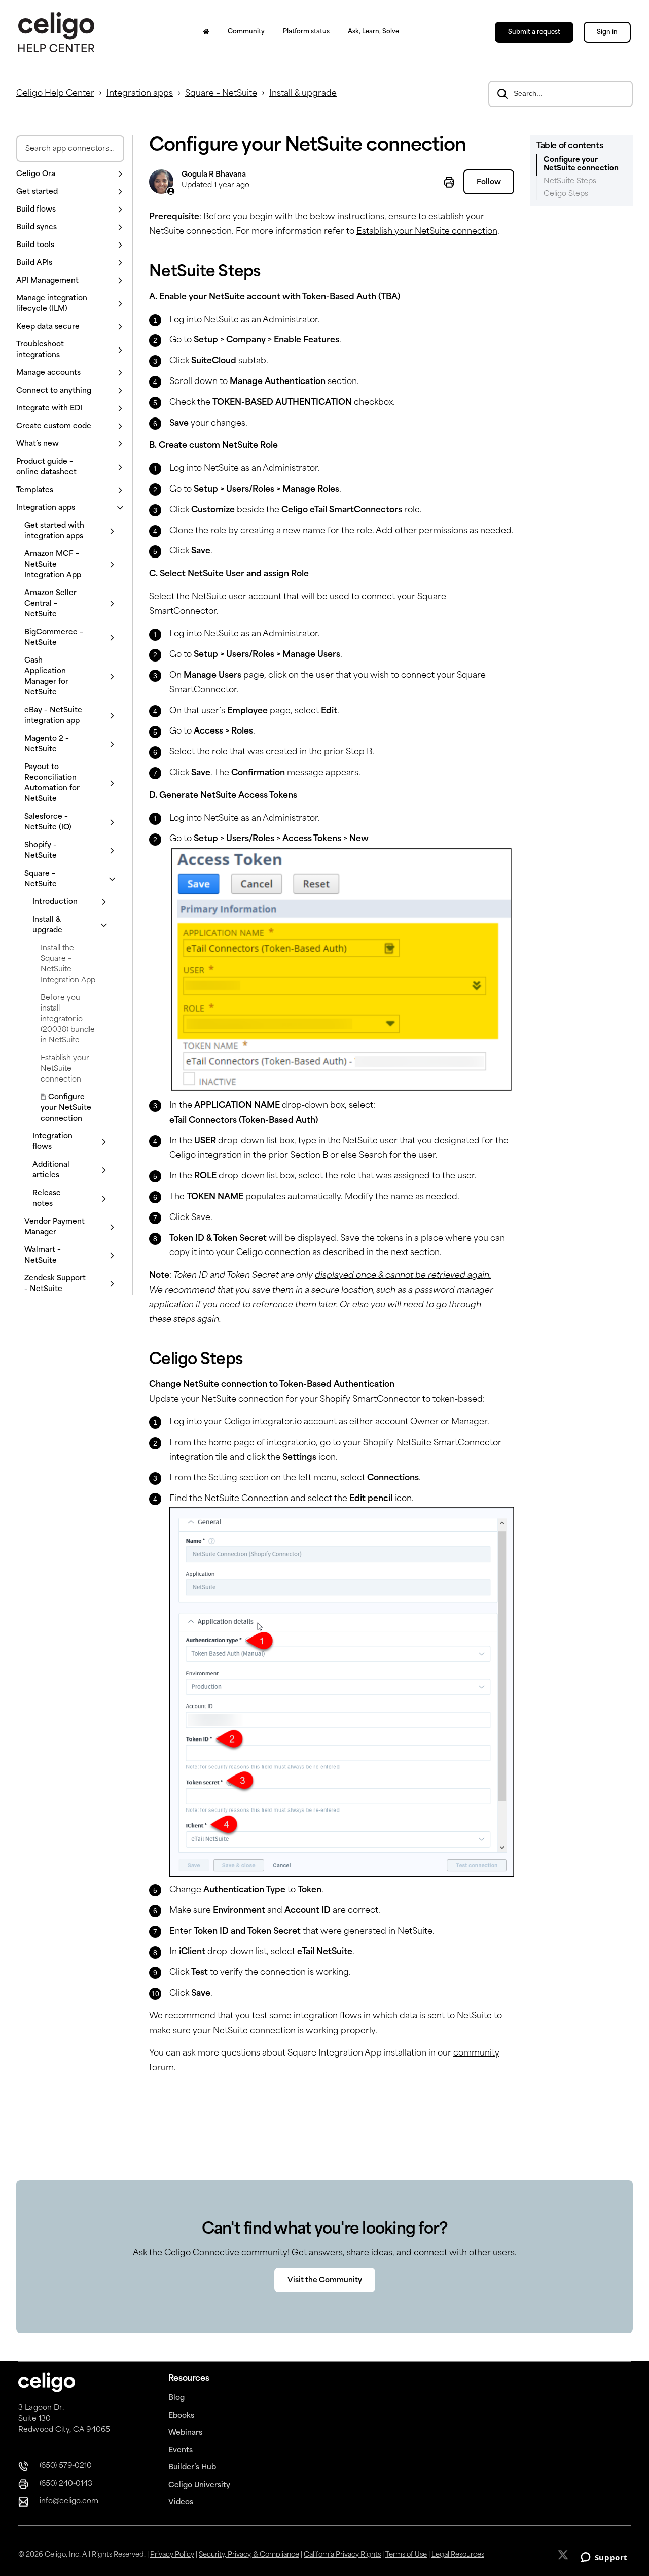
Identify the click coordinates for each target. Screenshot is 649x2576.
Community (246, 32)
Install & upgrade (303, 94)
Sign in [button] (607, 32)
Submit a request (534, 32)
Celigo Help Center (55, 94)
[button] (70, 174)
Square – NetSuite (221, 94)
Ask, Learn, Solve (373, 32)
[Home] (206, 32)
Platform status (306, 32)
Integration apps (140, 94)
